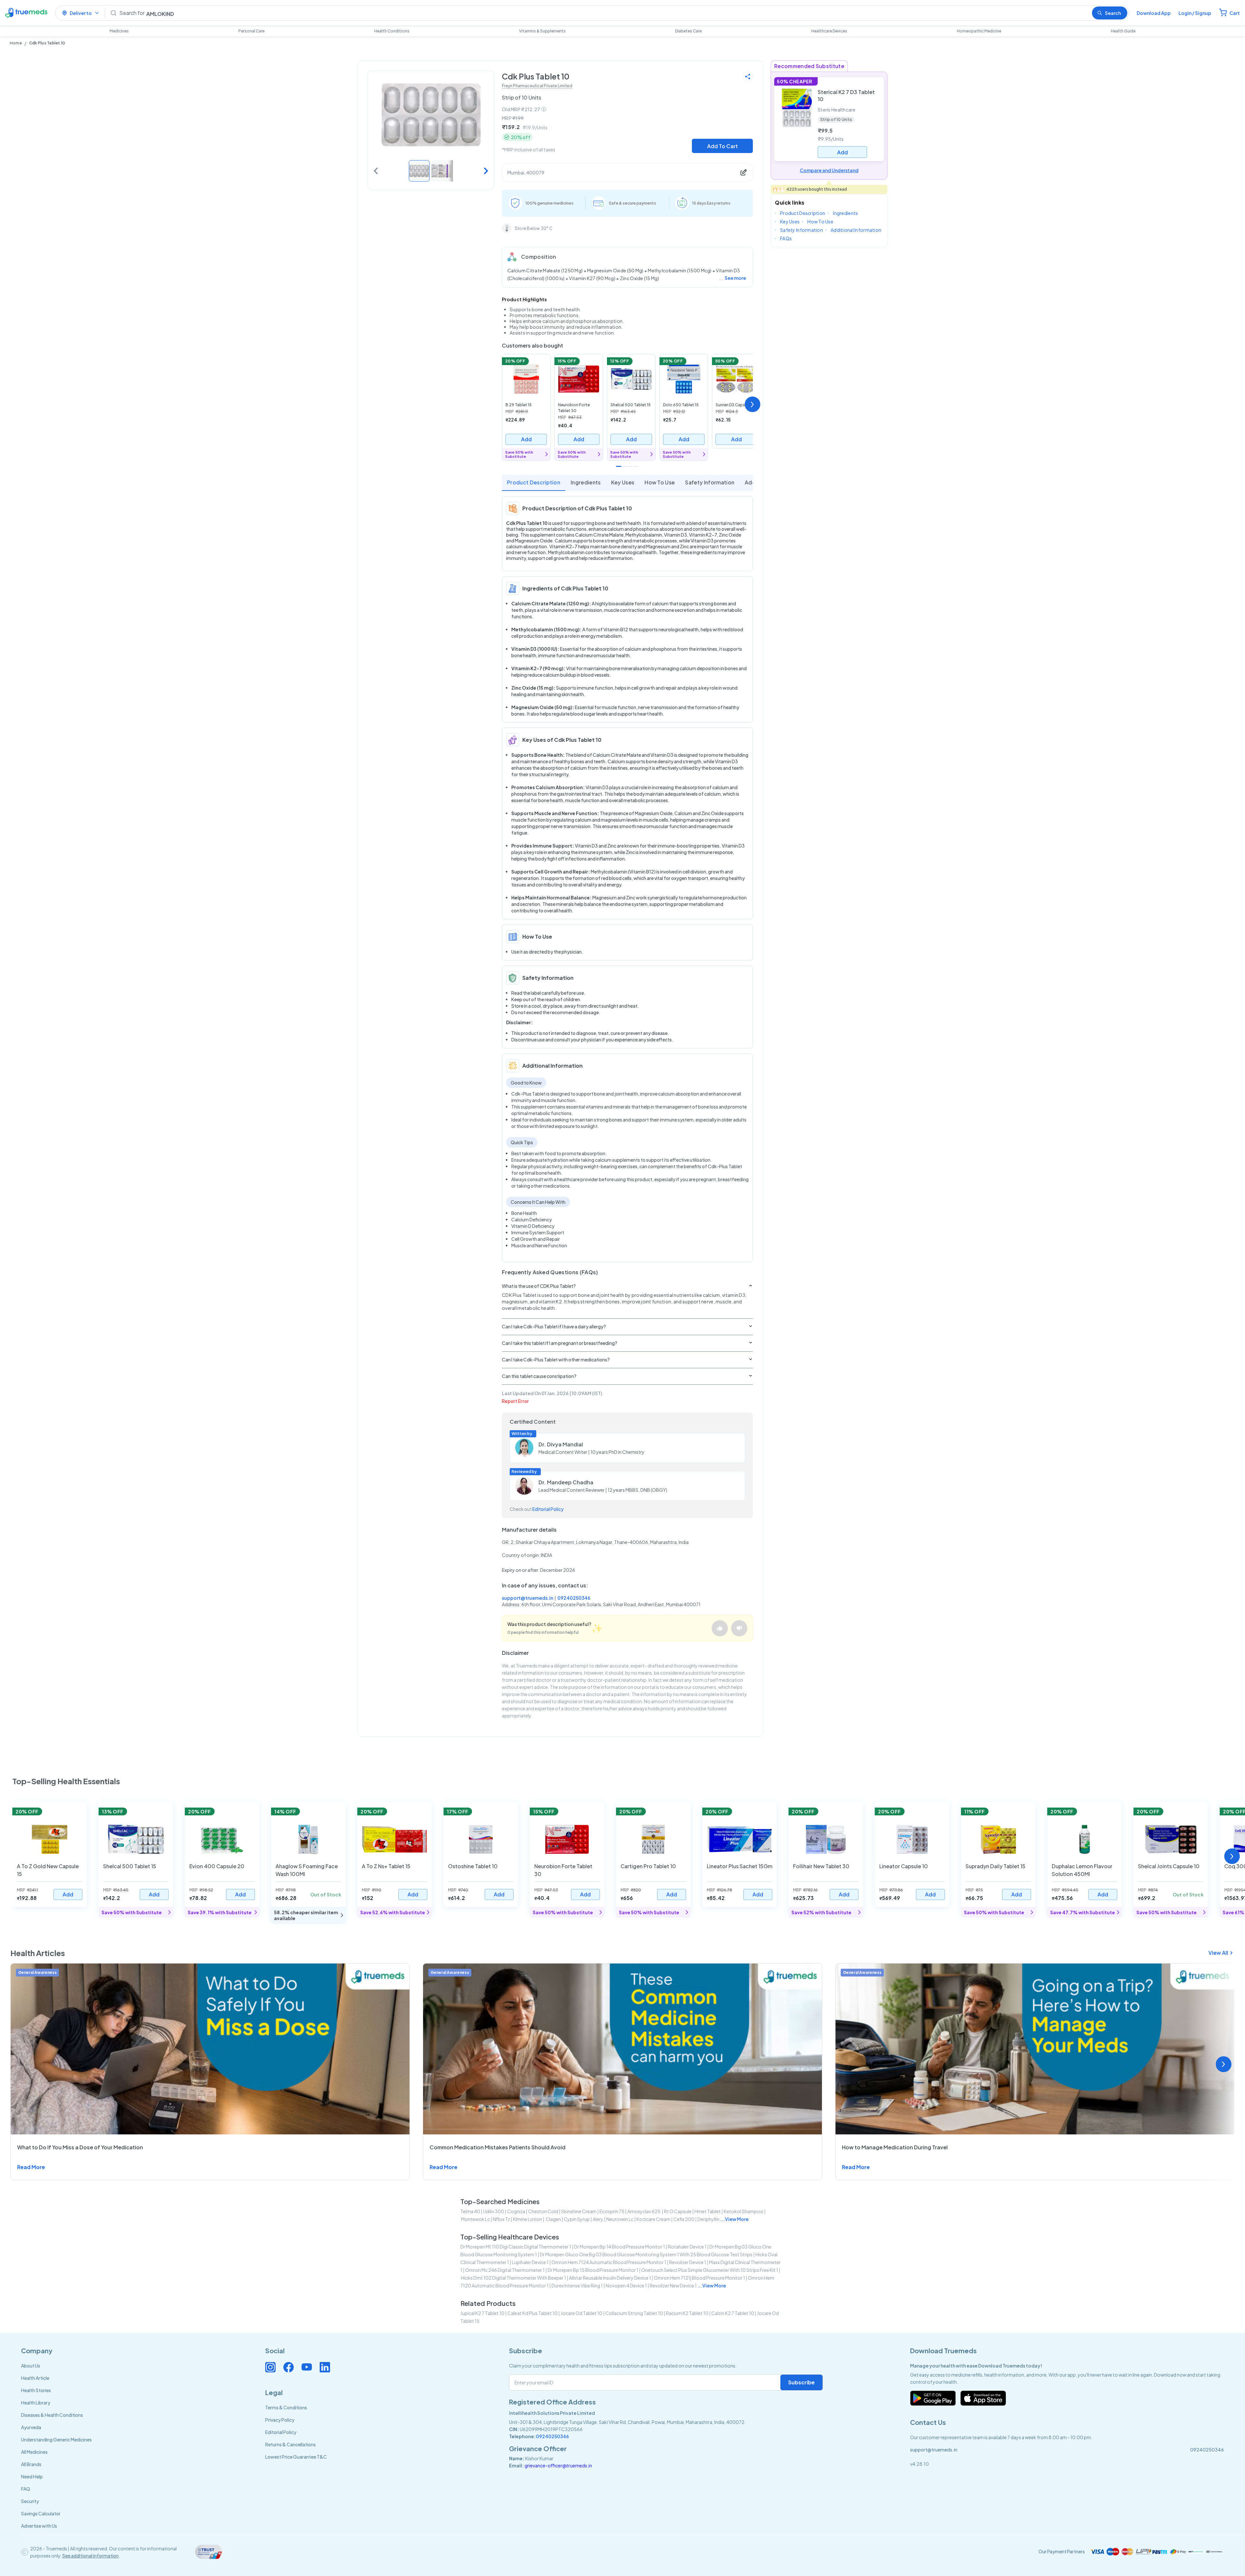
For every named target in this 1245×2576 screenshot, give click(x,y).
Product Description (534, 482)
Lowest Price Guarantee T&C (296, 2457)
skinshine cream (579, 2211)
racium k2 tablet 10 (687, 2313)
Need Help (32, 2476)
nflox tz (501, 2219)
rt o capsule (678, 2211)
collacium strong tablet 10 (634, 2313)
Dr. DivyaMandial (561, 1444)
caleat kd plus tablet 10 (533, 2313)
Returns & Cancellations (290, 2444)
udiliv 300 (494, 2211)
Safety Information (710, 482)
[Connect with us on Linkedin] (325, 2367)
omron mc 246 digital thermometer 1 (505, 2270)
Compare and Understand (829, 170)
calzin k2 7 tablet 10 (733, 2313)
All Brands (31, 2464)
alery (598, 2219)
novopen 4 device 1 (626, 2285)
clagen (553, 2219)
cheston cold (543, 2211)
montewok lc (475, 2219)
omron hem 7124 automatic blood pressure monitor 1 (609, 2262)
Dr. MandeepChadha (566, 1482)
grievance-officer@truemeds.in (558, 2465)
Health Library (36, 2403)
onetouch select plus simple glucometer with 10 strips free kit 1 (710, 2270)
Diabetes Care (688, 31)
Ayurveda (31, 2427)
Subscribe (801, 2382)
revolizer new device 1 (673, 2285)
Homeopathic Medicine (979, 31)
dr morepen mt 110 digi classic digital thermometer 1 (516, 2247)
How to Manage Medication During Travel (895, 2147)
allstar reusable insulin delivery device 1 (610, 2278)
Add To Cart (723, 146)
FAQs (786, 238)
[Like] (720, 1628)
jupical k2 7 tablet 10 (482, 2313)
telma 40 (470, 2211)
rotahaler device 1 (687, 2247)
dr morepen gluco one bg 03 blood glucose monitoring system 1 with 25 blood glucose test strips (646, 2254)
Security (30, 2501)
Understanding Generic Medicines (56, 2439)
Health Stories (36, 2390)
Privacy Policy (280, 2420)
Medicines (119, 31)
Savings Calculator (41, 2513)
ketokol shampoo (744, 2211)
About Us (31, 2366)
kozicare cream (653, 2219)
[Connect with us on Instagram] (270, 2367)
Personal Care (251, 31)
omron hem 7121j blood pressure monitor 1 (700, 2278)
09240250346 (574, 1598)
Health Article (35, 2378)
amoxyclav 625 (644, 2211)
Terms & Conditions (286, 2407)
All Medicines (34, 2452)
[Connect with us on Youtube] (307, 2367)
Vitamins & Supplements (542, 31)
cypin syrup (577, 2219)
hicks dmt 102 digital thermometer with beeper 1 (514, 2278)
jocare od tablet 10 (581, 2313)
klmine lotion (528, 2219)
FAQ (26, 2489)
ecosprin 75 (612, 2211)
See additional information (90, 2556)
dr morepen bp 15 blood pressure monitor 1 (593, 2270)
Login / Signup (1195, 13)
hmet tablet (708, 2211)
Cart (1235, 13)
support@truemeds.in (528, 1598)
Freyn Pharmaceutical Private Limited (537, 86)
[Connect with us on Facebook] (289, 2367)
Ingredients (586, 482)
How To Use (660, 482)
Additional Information (856, 230)
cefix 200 (684, 2219)
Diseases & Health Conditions (52, 2415)
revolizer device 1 (688, 2262)
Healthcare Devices (829, 31)
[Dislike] (739, 1628)
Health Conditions (392, 31)
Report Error (515, 1401)
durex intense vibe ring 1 (577, 2285)
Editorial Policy (548, 1509)
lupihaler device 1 (530, 2262)
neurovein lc (620, 2219)
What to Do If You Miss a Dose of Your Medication (80, 2147)
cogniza (516, 2211)
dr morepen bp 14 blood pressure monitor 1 (620, 2247)
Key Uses (623, 482)
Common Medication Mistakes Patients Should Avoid (498, 2147)
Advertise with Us (39, 2526)
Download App (1154, 13)
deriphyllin (708, 2219)
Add (526, 439)
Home (16, 43)
